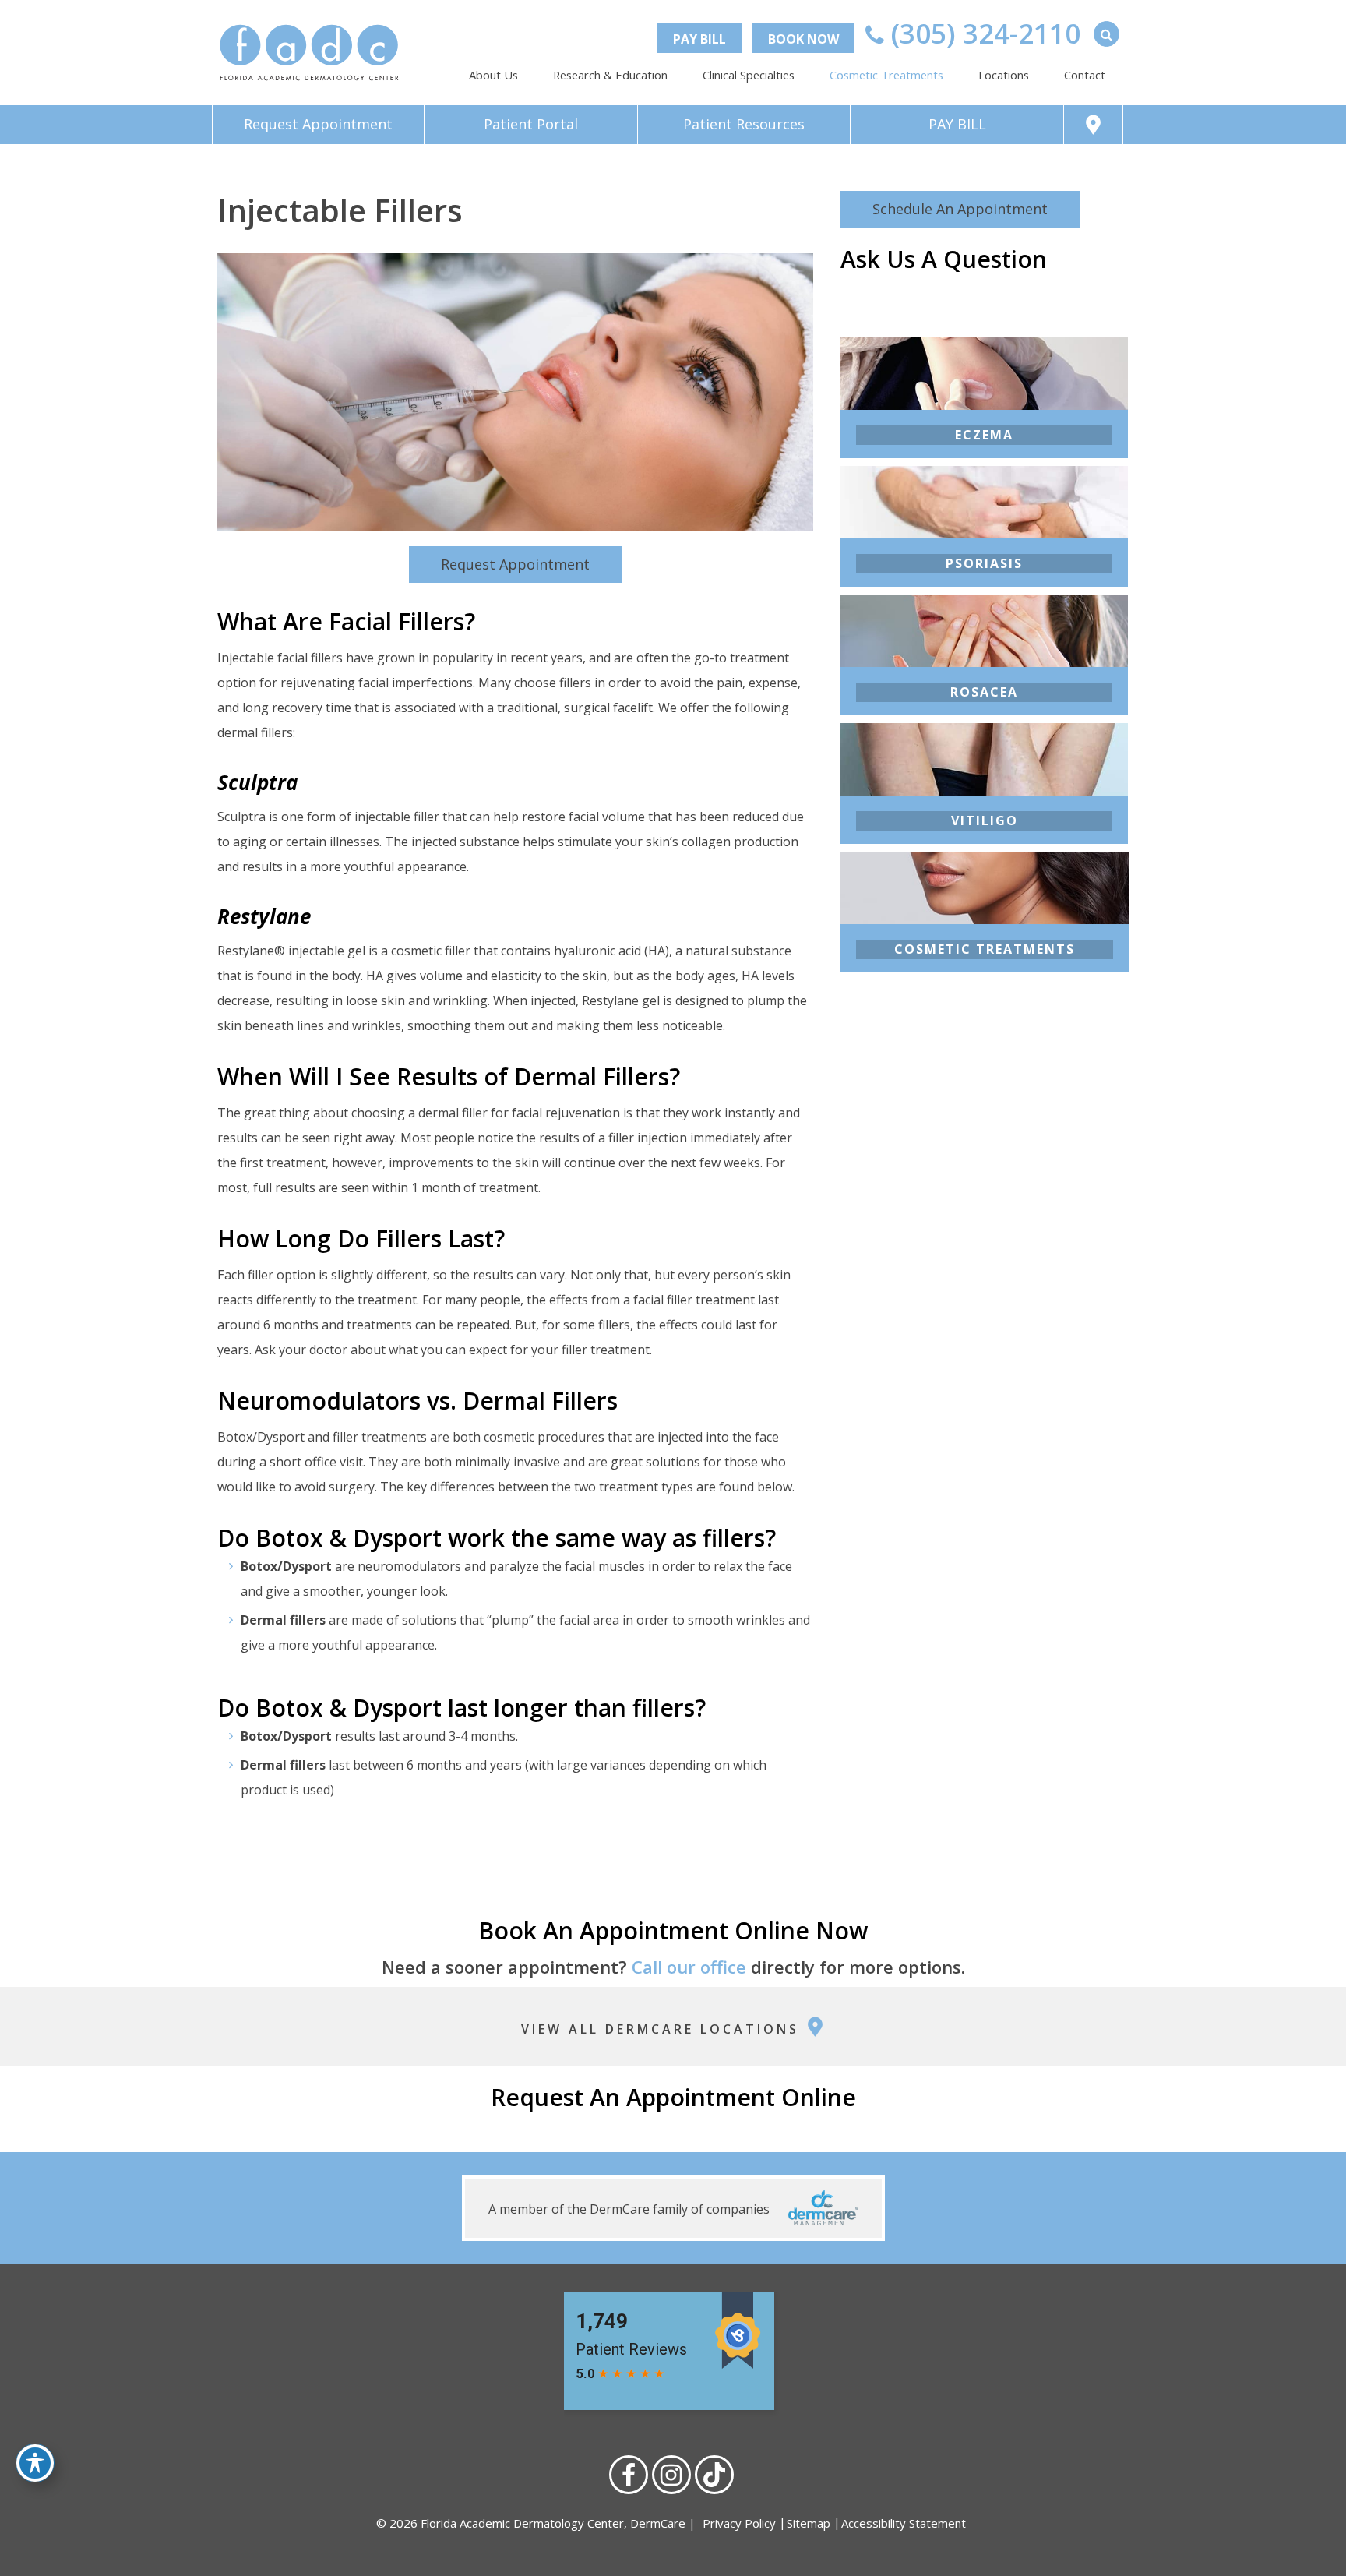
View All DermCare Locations (663, 2029)
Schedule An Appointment (960, 209)
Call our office (689, 1967)
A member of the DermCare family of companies (631, 2209)
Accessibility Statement (904, 2523)
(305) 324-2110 (982, 33)
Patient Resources (744, 124)
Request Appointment (318, 124)
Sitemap (809, 2523)
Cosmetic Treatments (886, 75)
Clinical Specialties (749, 75)
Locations (1004, 75)
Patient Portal (531, 124)
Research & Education (610, 75)
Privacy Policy (739, 2523)
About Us (493, 75)
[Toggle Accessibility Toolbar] (35, 2463)
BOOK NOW (803, 39)
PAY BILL (699, 39)
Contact (1085, 75)
